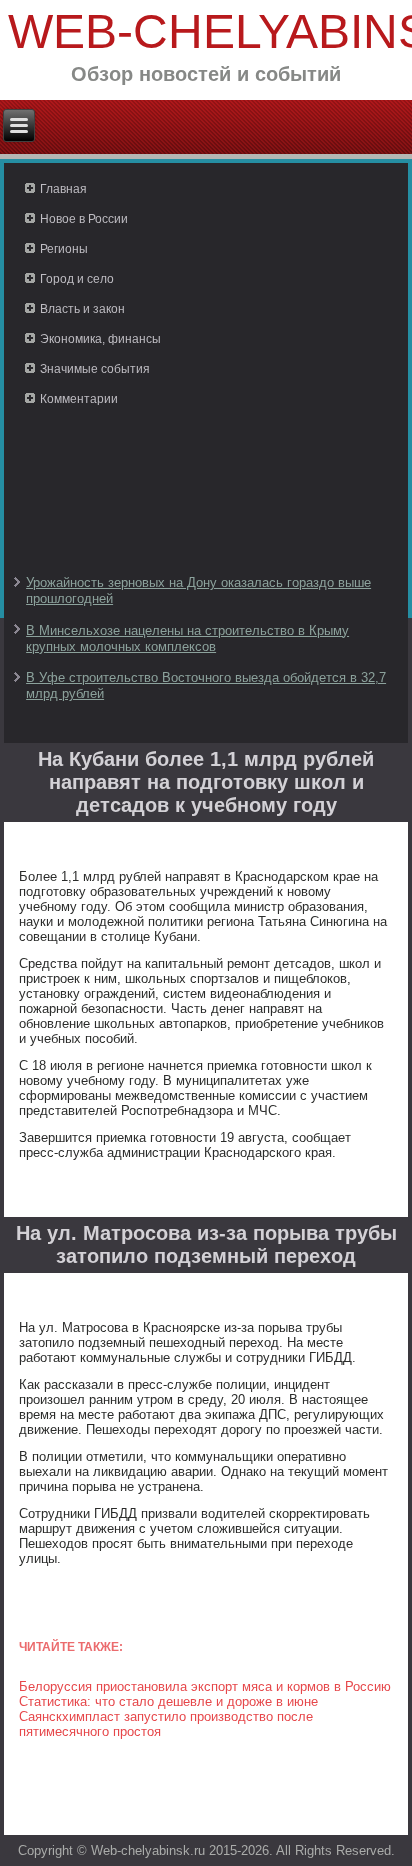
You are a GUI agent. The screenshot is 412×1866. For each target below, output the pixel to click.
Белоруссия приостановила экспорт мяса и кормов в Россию (205, 1686)
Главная (63, 189)
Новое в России (84, 219)
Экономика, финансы (100, 339)
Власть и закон (82, 309)
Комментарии (79, 399)
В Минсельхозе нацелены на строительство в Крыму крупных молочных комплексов (187, 638)
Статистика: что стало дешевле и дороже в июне (168, 1701)
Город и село (77, 279)
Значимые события (95, 369)
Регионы (64, 249)
